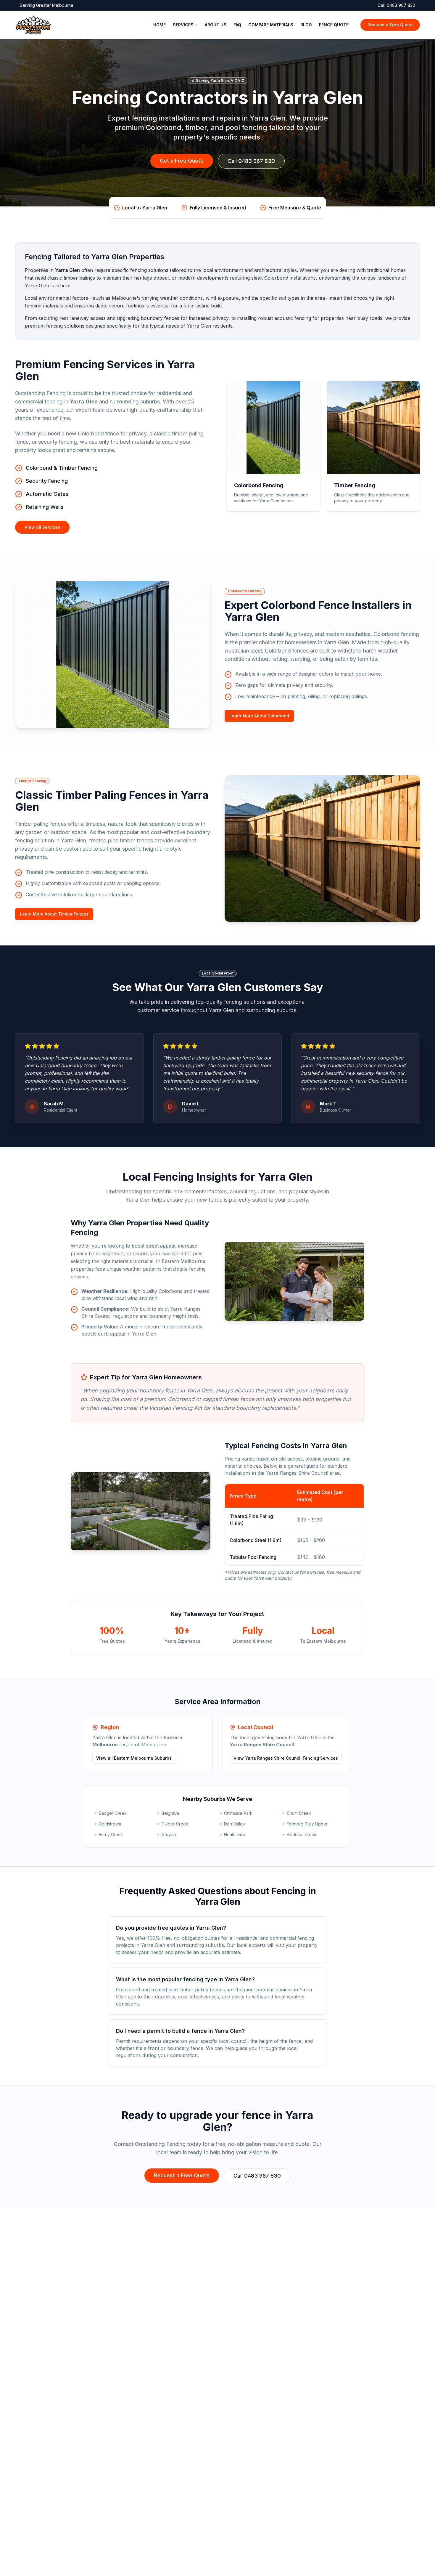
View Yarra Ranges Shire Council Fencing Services (286, 1758)
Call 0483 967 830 (251, 161)
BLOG (306, 25)
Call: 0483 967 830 (396, 5)
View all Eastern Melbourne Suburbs (134, 1758)
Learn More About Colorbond (259, 716)
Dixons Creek (175, 1824)
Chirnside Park (238, 1813)
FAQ (237, 25)
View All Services (42, 527)
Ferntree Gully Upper (307, 1824)
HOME (159, 25)
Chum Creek (299, 1813)
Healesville (235, 1834)
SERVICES (183, 25)
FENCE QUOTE (334, 25)
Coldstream (110, 1824)
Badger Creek (113, 1813)
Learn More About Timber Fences (54, 914)
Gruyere (170, 1834)
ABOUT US (216, 25)
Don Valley (235, 1824)
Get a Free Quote (182, 161)
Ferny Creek (111, 1834)
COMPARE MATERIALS (271, 25)
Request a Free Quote (390, 25)
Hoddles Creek (302, 1834)
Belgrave (170, 1813)
